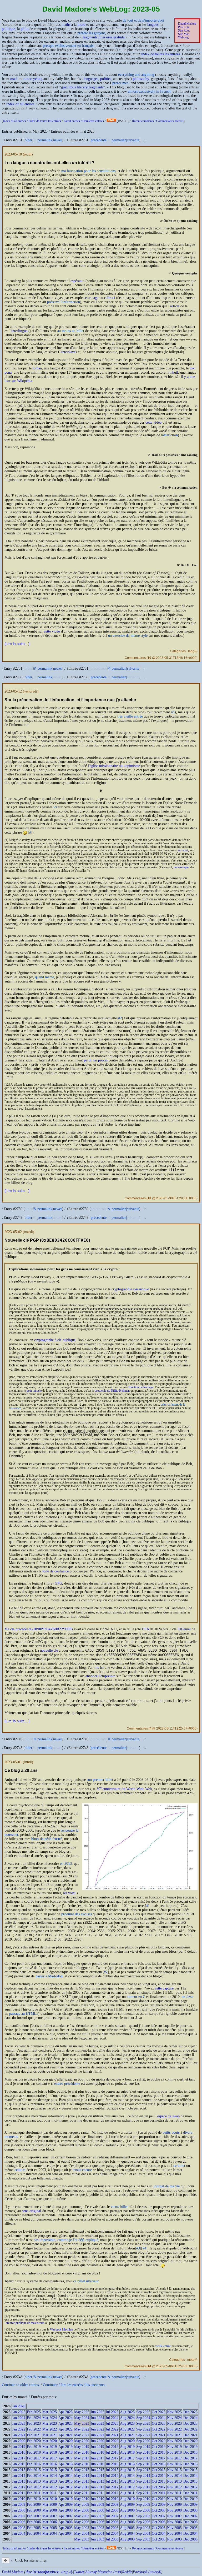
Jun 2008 (97, 2510)
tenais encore (82, 2170)
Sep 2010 (143, 2499)
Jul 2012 (112, 2487)
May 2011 (82, 2493)
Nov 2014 (174, 2476)
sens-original (32, 2211)
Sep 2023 (143, 2424)
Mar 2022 (50, 2429)
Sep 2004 (143, 2534)
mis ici (99, 1668)
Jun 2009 (97, 2505)
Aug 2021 (127, 2435)
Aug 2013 (127, 2481)
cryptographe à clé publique (55, 1340)
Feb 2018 (34, 2452)
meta (191, 2360)
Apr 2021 (65, 2435)
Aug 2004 (127, 2534)
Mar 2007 (50, 2516)
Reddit (127, 2572)
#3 (138, 2248)
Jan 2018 (19, 2452)
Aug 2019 (127, 2447)
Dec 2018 (190, 2452)
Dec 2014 (190, 2476)
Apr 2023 (65, 2424)
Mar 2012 (50, 2487)
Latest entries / (84, 121)
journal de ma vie (167, 2186)
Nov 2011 (174, 2493)
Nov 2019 (174, 2447)
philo (25, 29)
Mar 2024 (50, 2418)
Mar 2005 (50, 2528)
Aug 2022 (127, 2429)
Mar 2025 (50, 2412)
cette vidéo (153, 422)
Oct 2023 (159, 2424)
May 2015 (82, 2470)
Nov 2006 (174, 2522)
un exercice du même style (128, 636)
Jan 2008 (19, 2510)
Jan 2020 (19, 2441)
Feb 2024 (34, 2418)
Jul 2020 (112, 2441)
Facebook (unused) (147, 2572)
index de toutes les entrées (161, 54)
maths (66, 25)
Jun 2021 (97, 2435)
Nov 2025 (174, 2412)
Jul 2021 (112, 2435)
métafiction (169, 435)
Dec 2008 (190, 2510)
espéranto (77, 281)
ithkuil (173, 372)
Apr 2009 (65, 2505)
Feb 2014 (34, 2476)
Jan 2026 (19, 2406)
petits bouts (171, 2133)
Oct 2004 (159, 2534)
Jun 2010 (97, 2499)
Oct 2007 (159, 2516)
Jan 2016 (19, 2464)
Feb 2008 (34, 2510)
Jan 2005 (19, 2528)
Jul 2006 (112, 2522)
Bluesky (91, 2572)
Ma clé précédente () (39, 1629)
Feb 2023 (34, 2424)
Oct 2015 (159, 2470)
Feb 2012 (34, 2487)
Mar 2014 (50, 2476)
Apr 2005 (65, 2528)
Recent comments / (158, 121)
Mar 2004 (50, 2534)
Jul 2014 (112, 2476)
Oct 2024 (159, 2418)
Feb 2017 (34, 2458)
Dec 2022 (190, 2429)
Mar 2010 (50, 2499)
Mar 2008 (50, 2510)
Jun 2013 (97, 2481)
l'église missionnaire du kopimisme (114, 766)
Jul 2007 (112, 2516)
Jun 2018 (97, 2452)
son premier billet (100, 1780)
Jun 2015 (97, 2470)
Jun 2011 (97, 2493)
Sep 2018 (143, 2452)
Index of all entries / (32, 121)
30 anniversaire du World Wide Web (124, 1789)
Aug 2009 (127, 2505)
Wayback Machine (61, 2330)
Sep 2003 (143, 2539)
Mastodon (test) (109, 2572)
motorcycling (32, 79)
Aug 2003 (127, 2539)
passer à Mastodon (49, 1976)
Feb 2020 (34, 2441)
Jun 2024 (97, 2418)
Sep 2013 (143, 2481)
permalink (45, 140)
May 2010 (82, 2499)
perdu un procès (96, 1060)
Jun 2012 (97, 2487)
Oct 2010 (159, 2499)
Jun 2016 (97, 2464)
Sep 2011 (143, 2493)
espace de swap (168, 2116)
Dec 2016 (190, 2464)
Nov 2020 (174, 2441)
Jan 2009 (19, 2505)
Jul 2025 (112, 2412)
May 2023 (82, 2424)
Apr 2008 (65, 2510)
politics (106, 79)
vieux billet (119, 2207)
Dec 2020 (190, 2441)
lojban (37, 368)
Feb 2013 (34, 2481)
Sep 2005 (143, 2528)
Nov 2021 (174, 2435)
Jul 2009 (112, 2505)
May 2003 (82, 2539)
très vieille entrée (130, 716)
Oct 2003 (159, 2539)
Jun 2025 (97, 2412)
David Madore (187, 24)
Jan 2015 (19, 2470)
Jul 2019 (112, 2447)
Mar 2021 (50, 2435)
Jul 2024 (112, 2418)
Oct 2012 (159, 2487)
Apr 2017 (65, 2458)
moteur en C (136, 1997)
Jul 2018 (112, 2452)
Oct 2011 (158, 2493)
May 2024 (82, 2418)
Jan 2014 (19, 2476)
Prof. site (184, 27)
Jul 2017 (112, 2458)
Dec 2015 (190, 2470)
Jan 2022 (19, 2429)
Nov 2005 (174, 2528)
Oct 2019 (159, 2447)
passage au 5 (24, 2014)
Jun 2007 (97, 2516)
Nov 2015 (174, 2470)
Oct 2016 (159, 2464)
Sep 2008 (143, 2510)
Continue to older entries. (21, 2385)
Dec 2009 (190, 2505)
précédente (99, 140)
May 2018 (82, 2452)
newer (58, 140)
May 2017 (82, 2458)
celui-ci (20, 2170)
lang (191, 651)
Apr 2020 (65, 2441)
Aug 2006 (127, 2522)
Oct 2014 (159, 2476)
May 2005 (82, 2528)
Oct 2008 (159, 2510)
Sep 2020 (143, 2441)
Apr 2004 (65, 2534)
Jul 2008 (112, 2510)
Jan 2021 (19, 2435)
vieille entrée (163, 2346)
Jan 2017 (19, 2458)
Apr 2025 (65, 2412)
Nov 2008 (174, 2510)
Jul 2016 (112, 2464)
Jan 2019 (19, 2447)
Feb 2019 (34, 2447)
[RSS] (111, 121)
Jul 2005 (112, 2528)
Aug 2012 (127, 2487)
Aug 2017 (127, 2458)
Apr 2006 (65, 2522)
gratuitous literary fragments (82, 87)
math (14, 79)
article (175, 306)
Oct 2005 (159, 2528)
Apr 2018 (65, 2452)
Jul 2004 (112, 2534)
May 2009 (82, 2505)
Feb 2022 (34, 2429)
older (29, 140)
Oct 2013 (159, 2481)
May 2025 (82, 2412)
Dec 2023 (190, 2424)
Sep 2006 (143, 2522)
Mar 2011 (49, 2493)
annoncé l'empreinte (100, 1676)
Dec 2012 (190, 2487)
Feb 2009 (34, 2505)
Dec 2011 (190, 2493)
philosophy (141, 79)
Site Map (184, 34)
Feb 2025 (34, 2412)
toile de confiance (55, 1571)
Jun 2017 (97, 2458)
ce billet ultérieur (86, 2281)
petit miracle (34, 1391)
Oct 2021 (159, 2435)
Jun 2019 (97, 2447)
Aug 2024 (127, 2418)
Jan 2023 (19, 2424)
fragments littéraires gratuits (103, 37)
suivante (133, 140)
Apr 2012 (65, 2487)
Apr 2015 (65, 2470)
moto (81, 25)
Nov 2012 (174, 2487)
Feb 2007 (34, 2516)
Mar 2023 (50, 2424)
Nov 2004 (174, 2534)
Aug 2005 (127, 2528)
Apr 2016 (65, 2464)
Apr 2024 (65, 2418)
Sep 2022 (143, 2429)
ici (173, 712)
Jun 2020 (97, 2441)
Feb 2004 (34, 2534)
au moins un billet (71, 331)
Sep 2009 (143, 2505)
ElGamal (184, 1629)
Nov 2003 (174, 2539)
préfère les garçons (91, 33)
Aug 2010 (127, 2499)
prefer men (120, 83)
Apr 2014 (65, 2476)
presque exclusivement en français (68, 46)
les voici (69, 1893)
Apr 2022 (65, 2429)
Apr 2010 (65, 2499)
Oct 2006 (159, 2522)
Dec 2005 (190, 2528)
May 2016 (82, 2464)
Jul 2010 (112, 2499)
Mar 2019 (50, 2447)
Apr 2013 (65, 2481)
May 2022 (82, 2429)
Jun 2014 (97, 2476)
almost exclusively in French (149, 91)
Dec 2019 (190, 2447)
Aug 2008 (127, 2510)
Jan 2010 (19, 2499)
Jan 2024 (19, 2418)
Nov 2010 (174, 2499)
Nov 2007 (174, 2516)
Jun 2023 (97, 2424)
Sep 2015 (143, 2470)
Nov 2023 (174, 2424)
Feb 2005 (34, 2528)
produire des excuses (77, 1914)
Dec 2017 (190, 2458)
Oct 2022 (159, 2429)
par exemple (181, 867)
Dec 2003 (190, 2539)
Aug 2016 (127, 2464)
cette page (91, 298)
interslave (68, 352)
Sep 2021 (143, 2435)
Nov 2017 (174, 2458)
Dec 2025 (190, 2412)
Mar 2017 (50, 2458)
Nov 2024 (174, 2418)
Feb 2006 (34, 2522)
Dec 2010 (190, 2499)
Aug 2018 (127, 2452)
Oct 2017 (159, 2458)
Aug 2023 (127, 2424)
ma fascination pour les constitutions (88, 171)
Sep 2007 (143, 2516)
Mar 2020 (50, 2441)
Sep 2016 (143, 2464)
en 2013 (66, 1864)
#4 (144, 2248)
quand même (44, 977)
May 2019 (82, 2447)
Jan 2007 (19, 2516)
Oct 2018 (159, 2452)
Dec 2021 (190, 2435)
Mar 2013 (50, 2481)
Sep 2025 (143, 2412)
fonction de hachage (141, 1387)
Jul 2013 (112, 2481)
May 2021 (82, 2435)
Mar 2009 (50, 2505)
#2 (120, 1018)
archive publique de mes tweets (25, 2323)
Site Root (184, 31)
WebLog (183, 37)
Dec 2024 (190, 2418)
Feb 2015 (34, 2470)
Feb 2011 (34, 2493)
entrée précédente (67, 2084)
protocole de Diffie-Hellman (112, 1391)
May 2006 (82, 2522)
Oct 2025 (159, 2412)
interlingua (19, 331)
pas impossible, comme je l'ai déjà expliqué (66, 2240)
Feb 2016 (34, 2464)
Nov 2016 (174, 2464)
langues (153, 25)
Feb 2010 (34, 2499)
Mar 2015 (50, 2470)
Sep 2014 (143, 2476)
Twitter (79, 2572)
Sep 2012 (143, 2487)
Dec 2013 (190, 2481)
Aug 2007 (127, 2516)
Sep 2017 (143, 2458)
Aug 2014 (127, 2476)
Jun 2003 (97, 2539)
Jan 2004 (19, 2534)
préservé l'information (64, 302)
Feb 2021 (34, 2435)
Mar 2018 (50, 2452)
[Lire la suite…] (17, 644)
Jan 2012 (19, 2487)
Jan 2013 (19, 2481)
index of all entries (20, 104)
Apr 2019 (65, 2447)
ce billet (179, 2166)
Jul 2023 (112, 2424)
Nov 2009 (174, 2505)
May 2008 (82, 2510)
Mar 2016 (50, 2464)
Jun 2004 (97, 2534)
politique (8, 29)
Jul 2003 (112, 2539)
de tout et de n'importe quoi (143, 20)
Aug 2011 (127, 2493)
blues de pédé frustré (47, 1839)
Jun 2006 (97, 2522)
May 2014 (82, 2476)
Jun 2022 (97, 2429)
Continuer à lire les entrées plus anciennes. (74, 2385)
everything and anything (136, 75)
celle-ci (110, 298)
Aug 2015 (127, 2470)
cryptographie (130, 1289)
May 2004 (82, 2534)
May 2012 (82, 2487)
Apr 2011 (65, 2493)
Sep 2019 (143, 2447)
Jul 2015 (112, 2470)
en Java (187, 1997)
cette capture (164, 1988)
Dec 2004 (190, 2534)
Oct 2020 (159, 2441)
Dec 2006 (190, 2522)
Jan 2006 (19, 2522)
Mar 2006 (50, 2522)
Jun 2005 (97, 2528)
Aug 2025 (127, 2412)
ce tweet (183, 850)
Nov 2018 (174, 2452)
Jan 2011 (19, 2493)
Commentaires (135, 658)
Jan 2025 (19, 2412)
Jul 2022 (112, 2429)
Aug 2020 (127, 2441)
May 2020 (82, 2441)
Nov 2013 (174, 2481)
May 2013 (82, 2481)
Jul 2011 (112, 2493)
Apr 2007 (65, 2516)
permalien (119, 140)
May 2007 (82, 2516)
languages (91, 79)
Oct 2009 (159, 2505)
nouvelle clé (49, 1650)
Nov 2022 (174, 2429)
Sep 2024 (143, 2418)
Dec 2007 (190, 2516)
